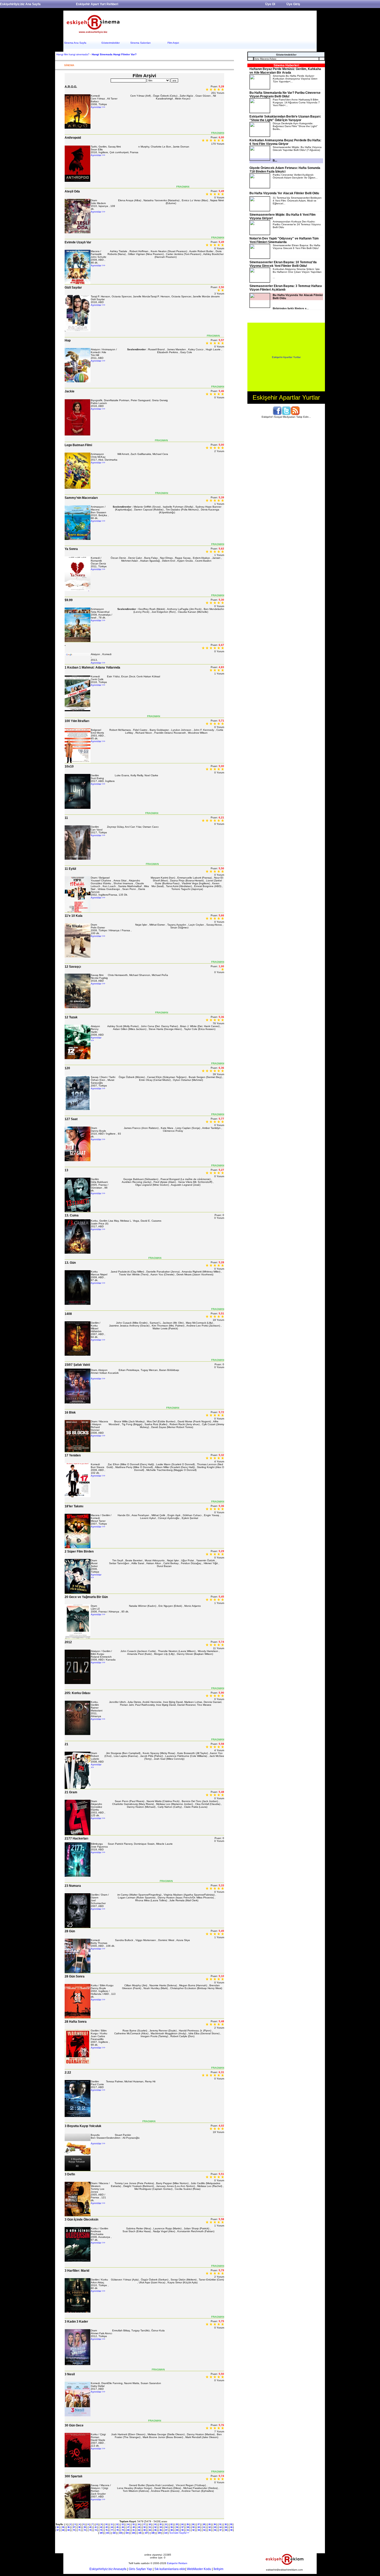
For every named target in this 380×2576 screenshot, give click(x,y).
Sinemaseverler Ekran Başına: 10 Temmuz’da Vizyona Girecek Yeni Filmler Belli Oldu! (283, 264)
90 (183, 2530)
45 (117, 2527)
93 (199, 2530)
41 (96, 2527)
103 (120, 2533)
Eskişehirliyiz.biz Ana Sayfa (20, 4)
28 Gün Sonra (75, 1976)
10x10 (69, 766)
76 (107, 2530)
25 (188, 2524)
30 (215, 2524)
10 (106, 2524)
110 (166, 2533)
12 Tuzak (71, 1017)
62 (210, 2527)
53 (161, 2527)
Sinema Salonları (140, 43)
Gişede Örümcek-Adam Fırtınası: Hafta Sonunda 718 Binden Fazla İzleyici (285, 170)
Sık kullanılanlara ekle (170, 2569)
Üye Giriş (293, 4)
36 (69, 2527)
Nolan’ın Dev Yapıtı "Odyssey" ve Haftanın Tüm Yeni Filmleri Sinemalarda (284, 240)
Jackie (70, 391)
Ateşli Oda (72, 191)
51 (150, 2527)
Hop (68, 340)
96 (215, 2530)
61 (204, 2527)
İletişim (218, 2569)
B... (275, 160)
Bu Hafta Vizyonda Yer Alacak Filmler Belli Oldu (284, 193)
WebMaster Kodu (199, 2569)
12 (117, 2524)
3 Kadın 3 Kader (76, 2322)
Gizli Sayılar (73, 288)
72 (85, 2530)
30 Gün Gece (74, 2425)
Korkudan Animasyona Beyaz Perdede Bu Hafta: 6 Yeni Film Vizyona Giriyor (285, 142)
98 (226, 2530)
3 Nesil (70, 2374)
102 (114, 2533)
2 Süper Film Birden (79, 1551)
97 (221, 2530)
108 (153, 2533)
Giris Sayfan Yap (140, 2569)
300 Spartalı (73, 2476)
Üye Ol (270, 4)
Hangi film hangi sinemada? (73, 54)
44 (112, 2527)
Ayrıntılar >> (98, 107)
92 (193, 2530)
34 (58, 2527)
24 (182, 2524)
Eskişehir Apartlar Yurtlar (286, 357)
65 (226, 2527)
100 (101, 2533)
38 (79, 2527)
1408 (68, 1314)
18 (150, 2524)
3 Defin (70, 2174)
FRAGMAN (218, 133)
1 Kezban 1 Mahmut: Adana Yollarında (92, 668)
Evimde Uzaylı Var (78, 242)
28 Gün (70, 1931)
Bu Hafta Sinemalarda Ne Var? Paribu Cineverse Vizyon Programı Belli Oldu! (285, 95)
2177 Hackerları (76, 1838)
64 (221, 2527)
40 (90, 2527)
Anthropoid (73, 138)
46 (123, 2527)
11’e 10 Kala (74, 916)
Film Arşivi (173, 43)
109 (159, 2533)
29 (209, 2524)
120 (67, 1068)
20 (161, 2524)
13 (66, 1170)
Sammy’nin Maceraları (81, 498)
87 (166, 2530)
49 (139, 2527)
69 (69, 2530)
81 (134, 2530)
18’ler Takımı (74, 1506)
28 (204, 2524)
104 (127, 2533)
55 (172, 2527)
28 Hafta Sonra (76, 2022)
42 (101, 2527)
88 (172, 2530)
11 (66, 818)
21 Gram (71, 1792)
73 (90, 2530)
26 (193, 2524)
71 (79, 2530)
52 (155, 2527)
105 (133, 2533)
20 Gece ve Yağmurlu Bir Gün (86, 1597)
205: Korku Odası (77, 1693)
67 (58, 2530)
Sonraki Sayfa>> (179, 2533)
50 (145, 2527)
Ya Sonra (71, 549)
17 (144, 2524)
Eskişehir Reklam (177, 2563)
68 (63, 2530)
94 (204, 2530)
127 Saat (71, 1119)
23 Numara (73, 1886)
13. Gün (70, 1263)
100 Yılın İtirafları (77, 721)
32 (226, 2524)
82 (139, 2530)
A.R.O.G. (71, 87)
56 (177, 2527)
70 (74, 2530)
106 (140, 2533)
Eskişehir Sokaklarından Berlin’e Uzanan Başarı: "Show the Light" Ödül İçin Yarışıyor (285, 118)
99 (231, 2530)
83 (145, 2530)
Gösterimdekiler (111, 43)
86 (161, 2530)
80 (128, 2530)
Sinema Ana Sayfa (75, 43)
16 (139, 2524)
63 (215, 2527)
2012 (68, 1642)
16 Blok (70, 1413)
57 (183, 2527)
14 (128, 2524)
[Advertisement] (220, 24)
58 (188, 2527)
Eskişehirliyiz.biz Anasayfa (108, 2569)
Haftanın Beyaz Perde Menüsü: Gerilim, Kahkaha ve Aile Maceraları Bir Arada (285, 71)
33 (231, 2524)
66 (231, 2527)
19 (155, 2524)
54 (166, 2527)
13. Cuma (72, 1215)
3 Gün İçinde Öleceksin (81, 2220)
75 (101, 2530)
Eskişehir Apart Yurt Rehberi (97, 4)
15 (133, 2524)
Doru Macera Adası (265, 59)
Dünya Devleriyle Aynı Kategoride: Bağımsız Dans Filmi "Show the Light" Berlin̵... (295, 126)
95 (210, 2530)
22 (171, 2524)
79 (123, 2530)
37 (74, 2527)
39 (85, 2527)
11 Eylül (70, 869)
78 (117, 2530)
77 (112, 2530)
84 (150, 2530)
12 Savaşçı (73, 967)
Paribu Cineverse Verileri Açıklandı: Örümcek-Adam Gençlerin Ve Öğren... (295, 176)
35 (63, 2527)
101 (108, 2533)
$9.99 (69, 600)
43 (107, 2527)
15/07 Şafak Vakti (77, 1365)
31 (220, 2524)
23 (177, 2524)
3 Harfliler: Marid (77, 2271)
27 (199, 2524)
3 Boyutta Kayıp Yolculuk (83, 2126)
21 (66, 1744)
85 (155, 2530)
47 (128, 2527)
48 (134, 2527)
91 (188, 2530)
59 (193, 2527)
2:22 (68, 2073)
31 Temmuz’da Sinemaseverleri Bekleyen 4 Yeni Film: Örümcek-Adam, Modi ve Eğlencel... (297, 201)
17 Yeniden (73, 1455)
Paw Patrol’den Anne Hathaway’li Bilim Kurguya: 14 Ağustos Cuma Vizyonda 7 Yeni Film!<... (296, 102)
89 (177, 2530)
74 (96, 2530)
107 (146, 2533)
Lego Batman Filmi (78, 445)
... (297, 273)
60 (199, 2527)
